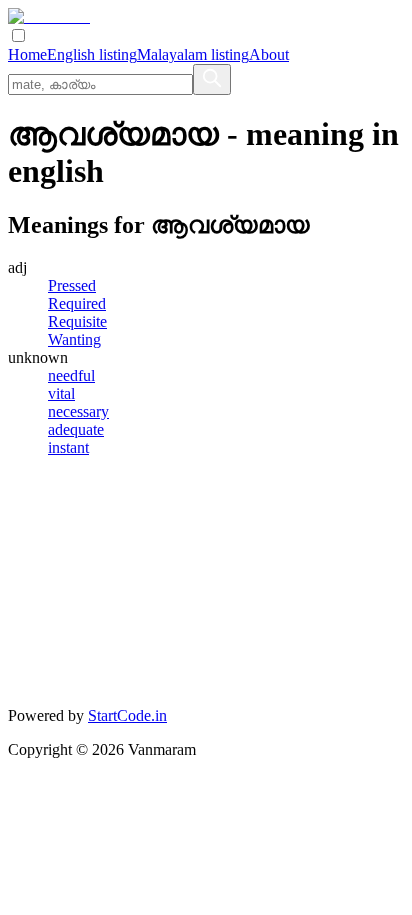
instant (68, 447)
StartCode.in (127, 715)
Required (77, 303)
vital (61, 393)
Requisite (77, 321)
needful (71, 375)
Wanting (74, 339)
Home (27, 54)
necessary (78, 411)
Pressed (72, 285)
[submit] (212, 79)
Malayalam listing (193, 54)
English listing (92, 54)
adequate (76, 429)
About (269, 54)
